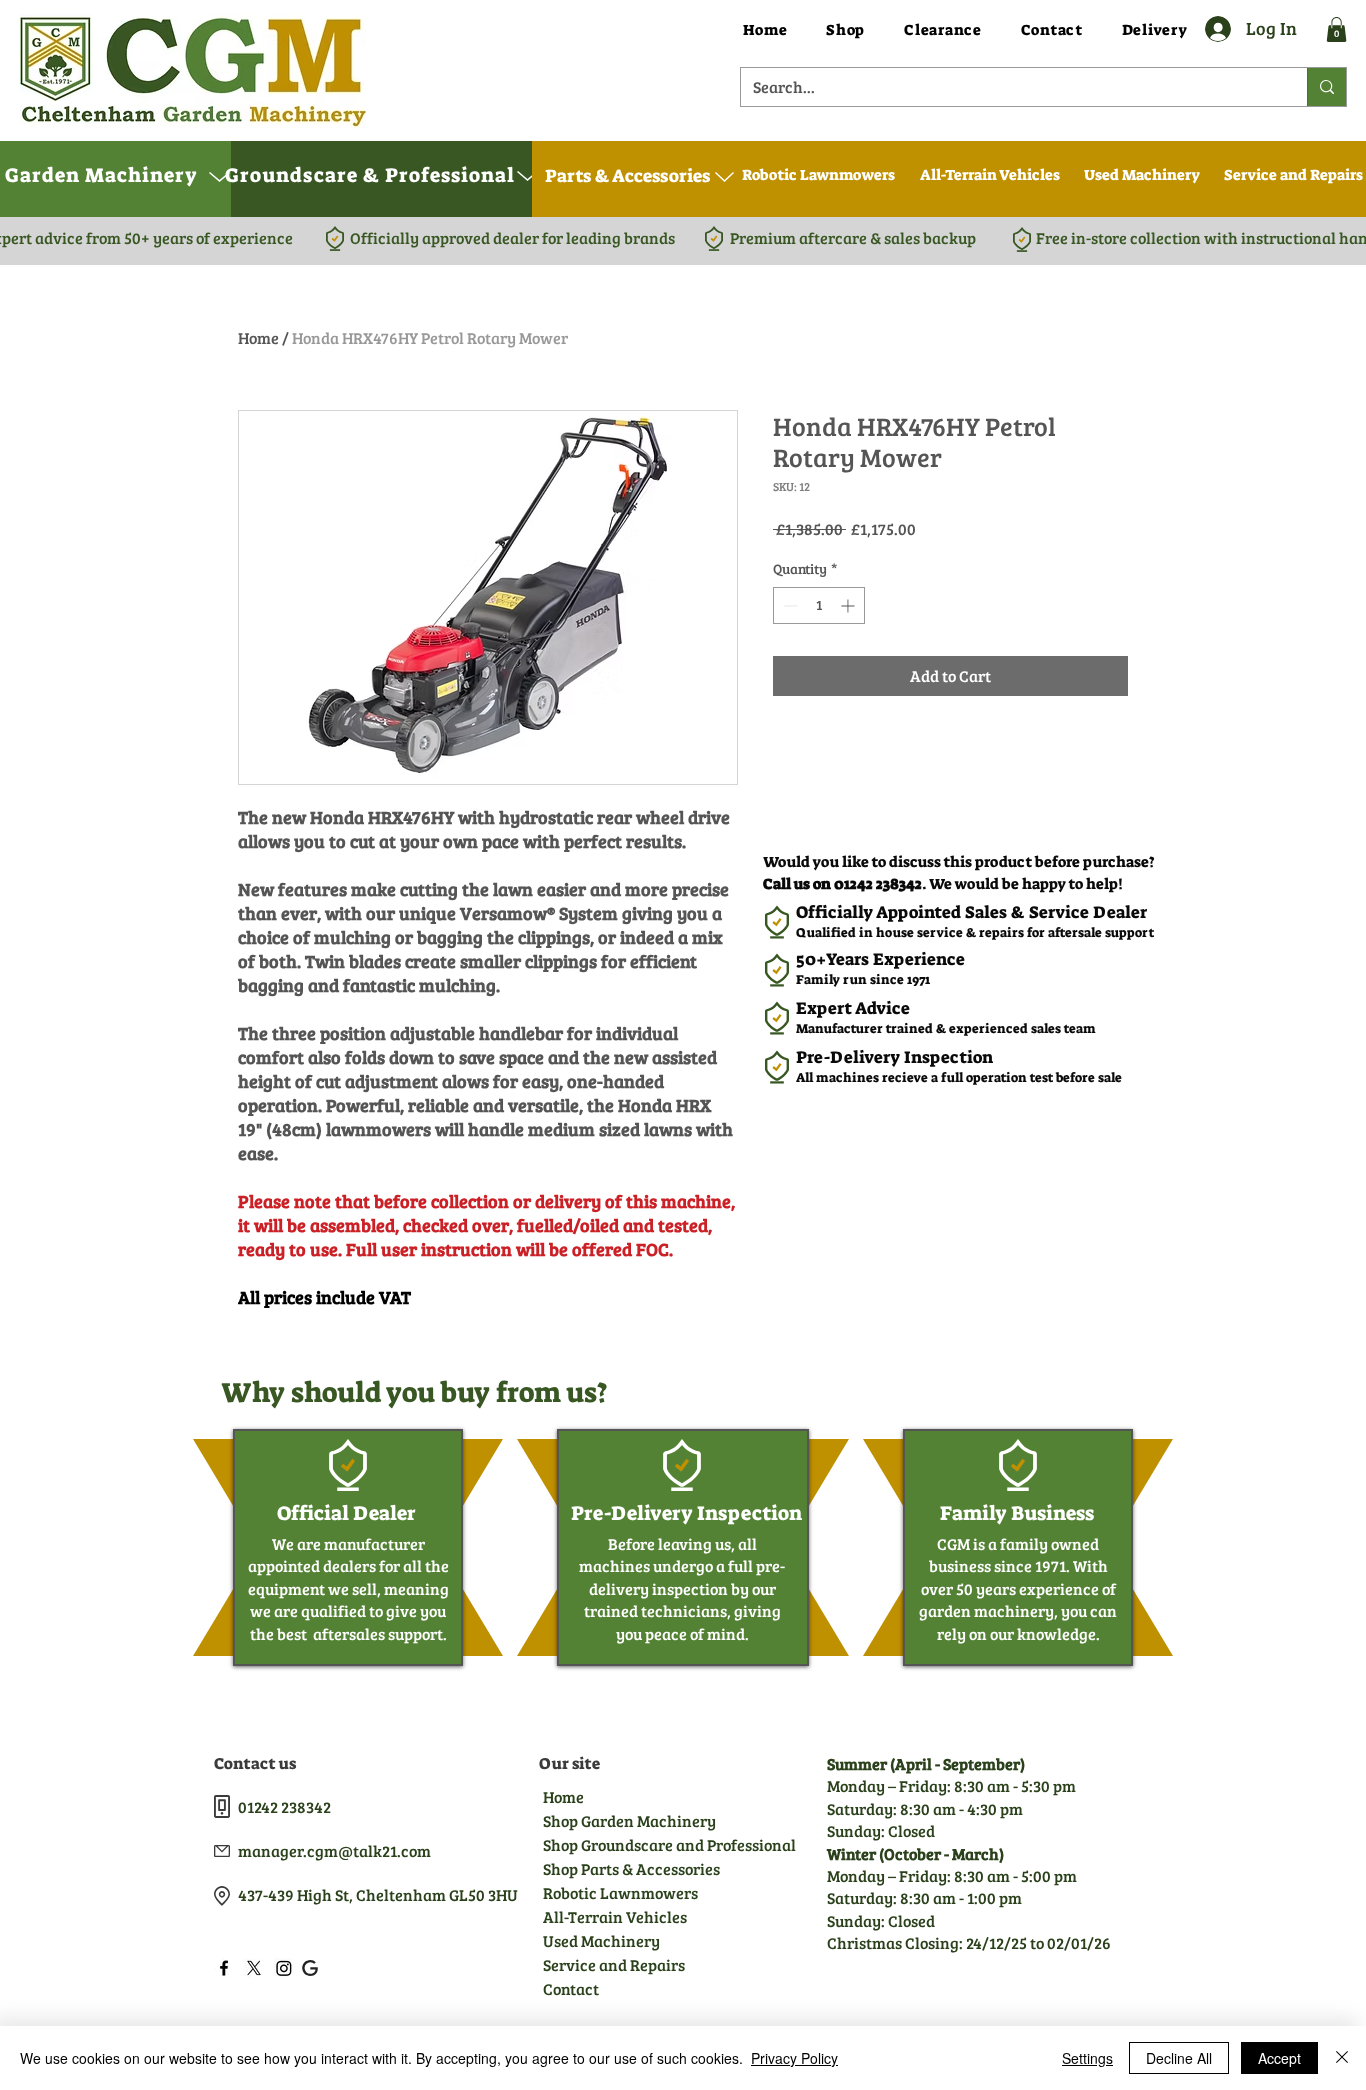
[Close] (1342, 2058)
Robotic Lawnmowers (620, 1892)
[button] (1336, 29)
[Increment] (849, 605)
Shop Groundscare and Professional (630, 1844)
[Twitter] (254, 1968)
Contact (571, 1988)
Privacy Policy (794, 2058)
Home (258, 337)
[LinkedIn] (284, 1968)
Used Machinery (601, 1940)
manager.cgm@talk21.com (334, 1850)
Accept (1279, 2058)
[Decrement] (788, 605)
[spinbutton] (819, 605)
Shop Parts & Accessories (630, 1868)
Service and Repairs (614, 1964)
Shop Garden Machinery (629, 1820)
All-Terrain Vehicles (615, 1916)
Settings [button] (1087, 2058)
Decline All (1179, 2058)
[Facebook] (224, 1968)
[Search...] (1326, 87)
